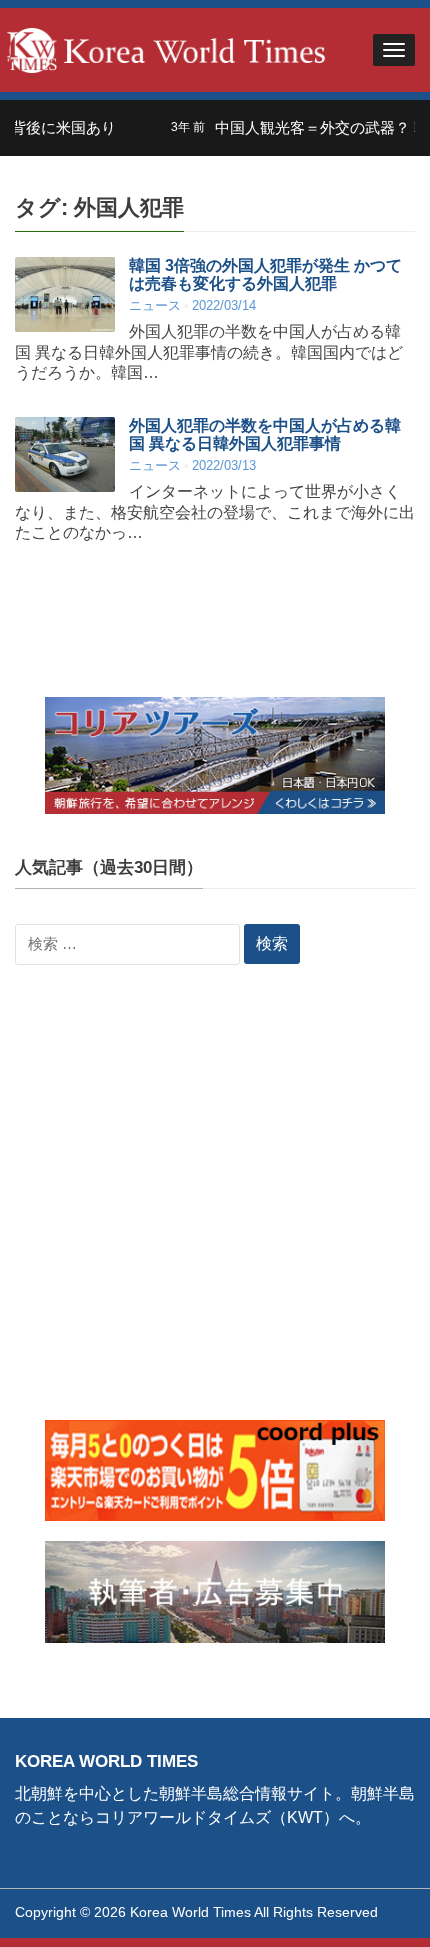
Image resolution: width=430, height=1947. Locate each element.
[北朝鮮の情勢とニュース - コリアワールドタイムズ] (166, 48)
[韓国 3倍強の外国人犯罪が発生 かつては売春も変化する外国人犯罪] (65, 294)
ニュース (155, 305)
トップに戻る (364, 1908)
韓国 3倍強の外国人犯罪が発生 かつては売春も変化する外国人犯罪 (265, 274)
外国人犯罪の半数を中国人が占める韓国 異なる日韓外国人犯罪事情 (265, 434)
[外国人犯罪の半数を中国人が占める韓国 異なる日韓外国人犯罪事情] (65, 454)
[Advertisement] (215, 1205)
